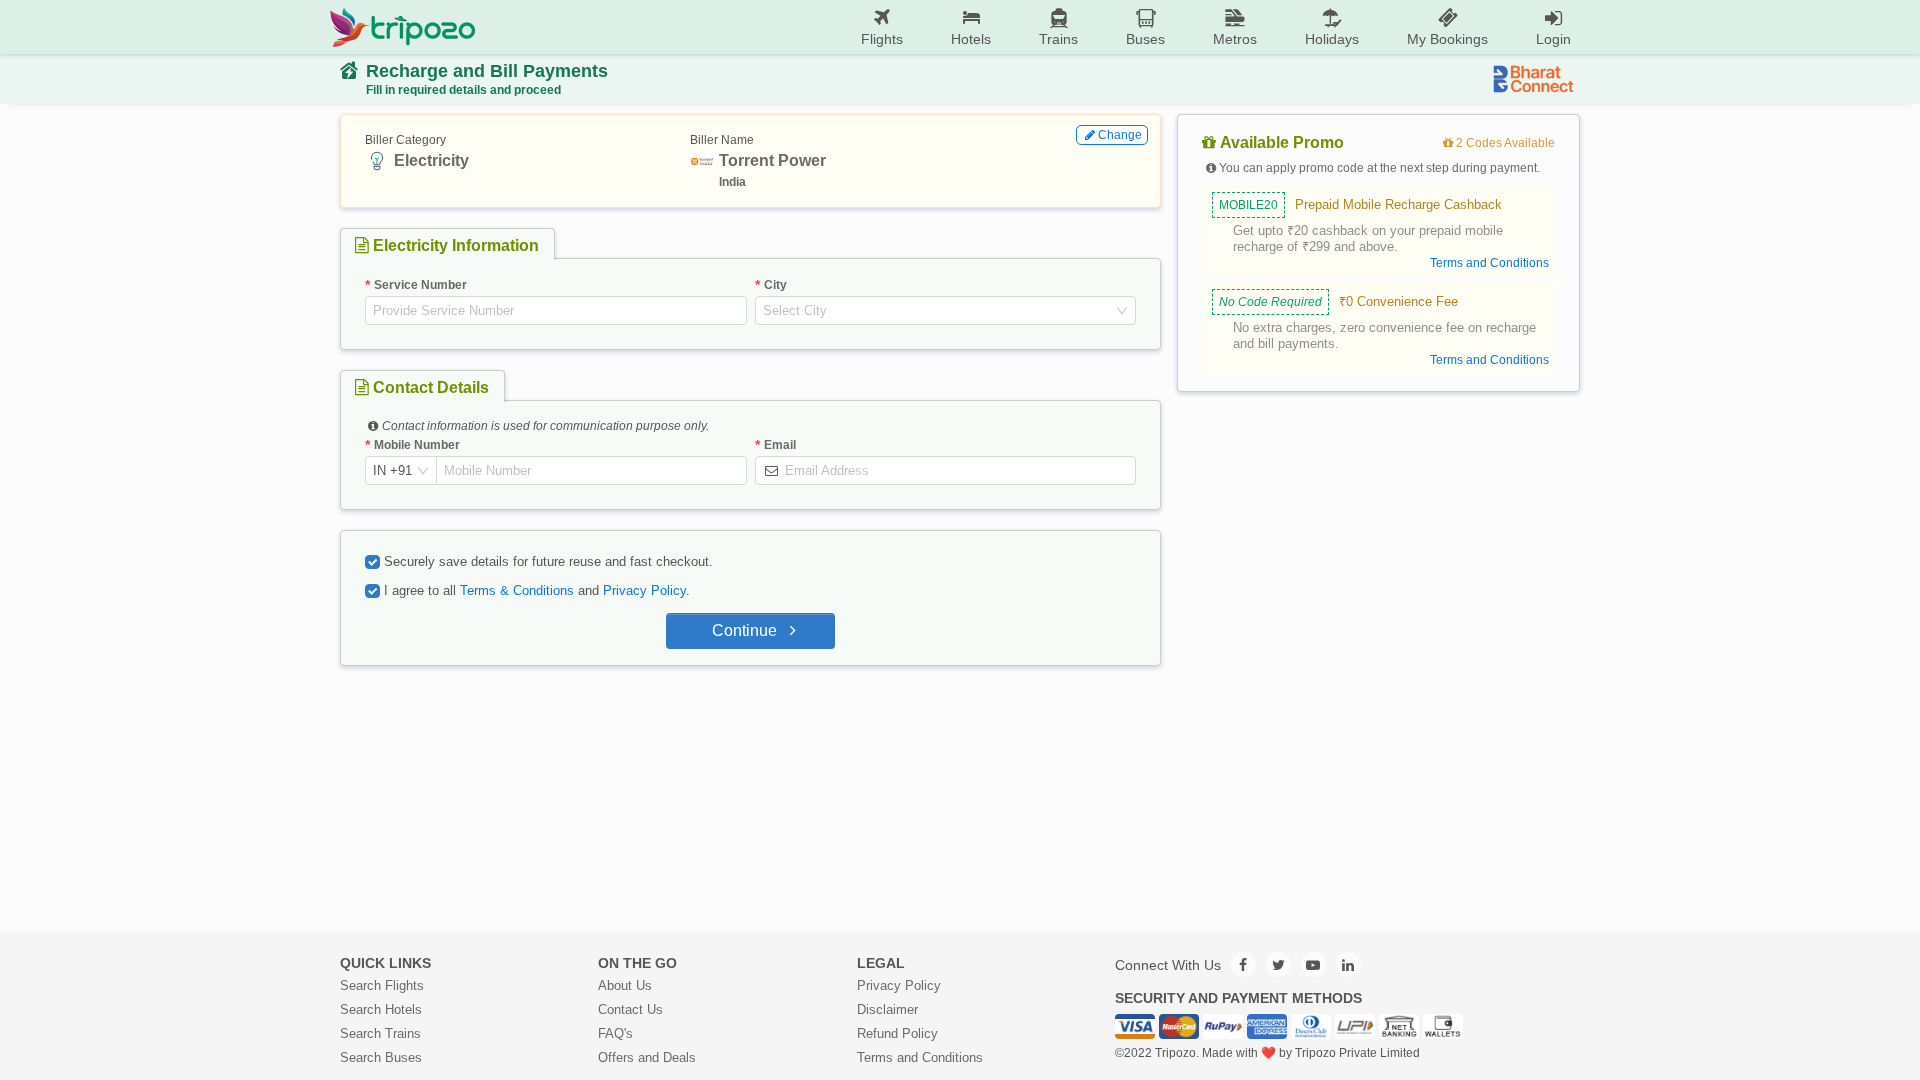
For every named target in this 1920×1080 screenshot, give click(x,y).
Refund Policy (897, 1033)
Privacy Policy (644, 590)
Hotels (971, 39)
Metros (1235, 39)
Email (780, 445)
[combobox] (937, 311)
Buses (1145, 39)
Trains (1058, 39)
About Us (625, 985)
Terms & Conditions (517, 590)
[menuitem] (882, 27)
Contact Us (630, 1009)
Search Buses (381, 1057)
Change (1120, 135)
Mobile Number (417, 445)
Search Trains (380, 1033)
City (775, 285)
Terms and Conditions (920, 1057)
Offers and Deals (647, 1057)
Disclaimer (887, 1009)
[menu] (1035, 27)
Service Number (420, 285)
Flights (882, 39)
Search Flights (382, 985)
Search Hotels (381, 1009)
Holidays (1332, 39)
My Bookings (1447, 39)
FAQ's (615, 1033)
